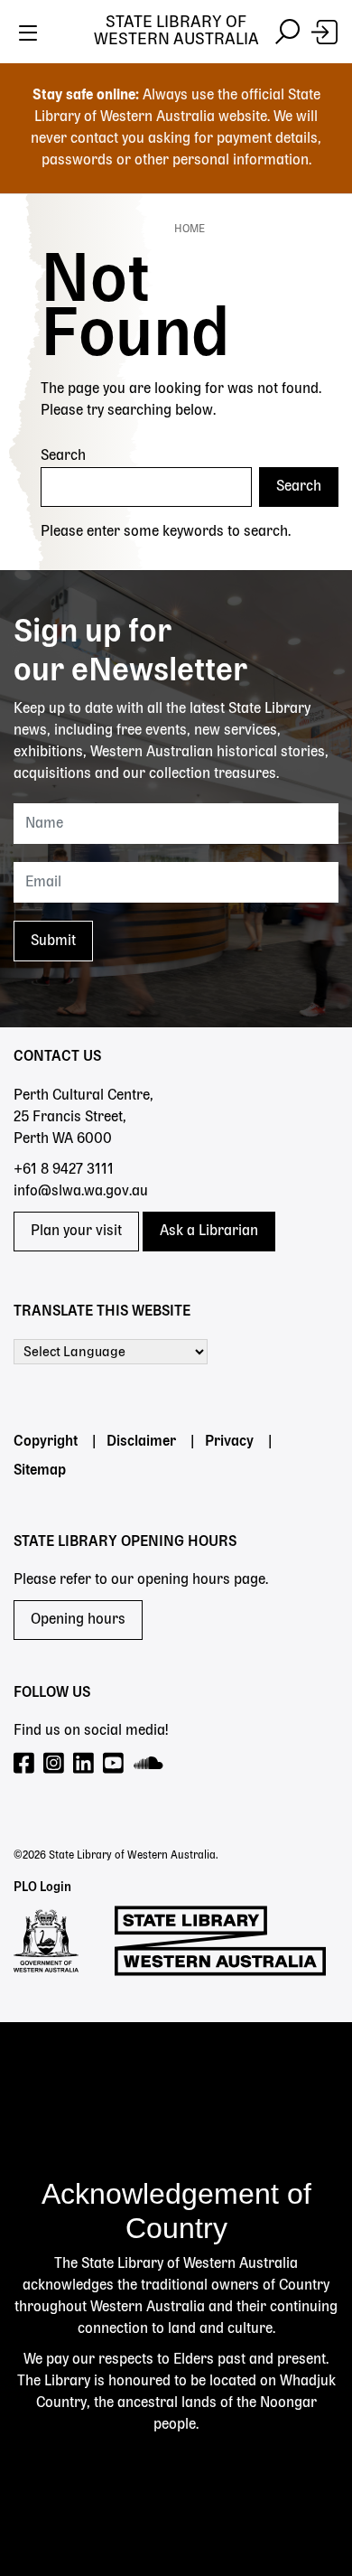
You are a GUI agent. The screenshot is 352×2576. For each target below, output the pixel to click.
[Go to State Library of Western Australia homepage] (220, 1941)
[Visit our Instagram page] (55, 1764)
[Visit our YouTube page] (114, 1764)
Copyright (46, 1442)
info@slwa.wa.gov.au (81, 1192)
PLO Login (42, 1888)
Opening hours (78, 1620)
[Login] (324, 32)
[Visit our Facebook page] (25, 1764)
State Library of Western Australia (176, 31)
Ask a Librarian (209, 1232)
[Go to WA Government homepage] (46, 1941)
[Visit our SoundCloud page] (149, 1764)
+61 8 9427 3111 (64, 1170)
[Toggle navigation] (28, 32)
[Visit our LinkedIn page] (84, 1764)
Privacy (229, 1442)
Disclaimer (141, 1442)
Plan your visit (76, 1232)
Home (190, 229)
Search (63, 456)
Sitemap (40, 1471)
